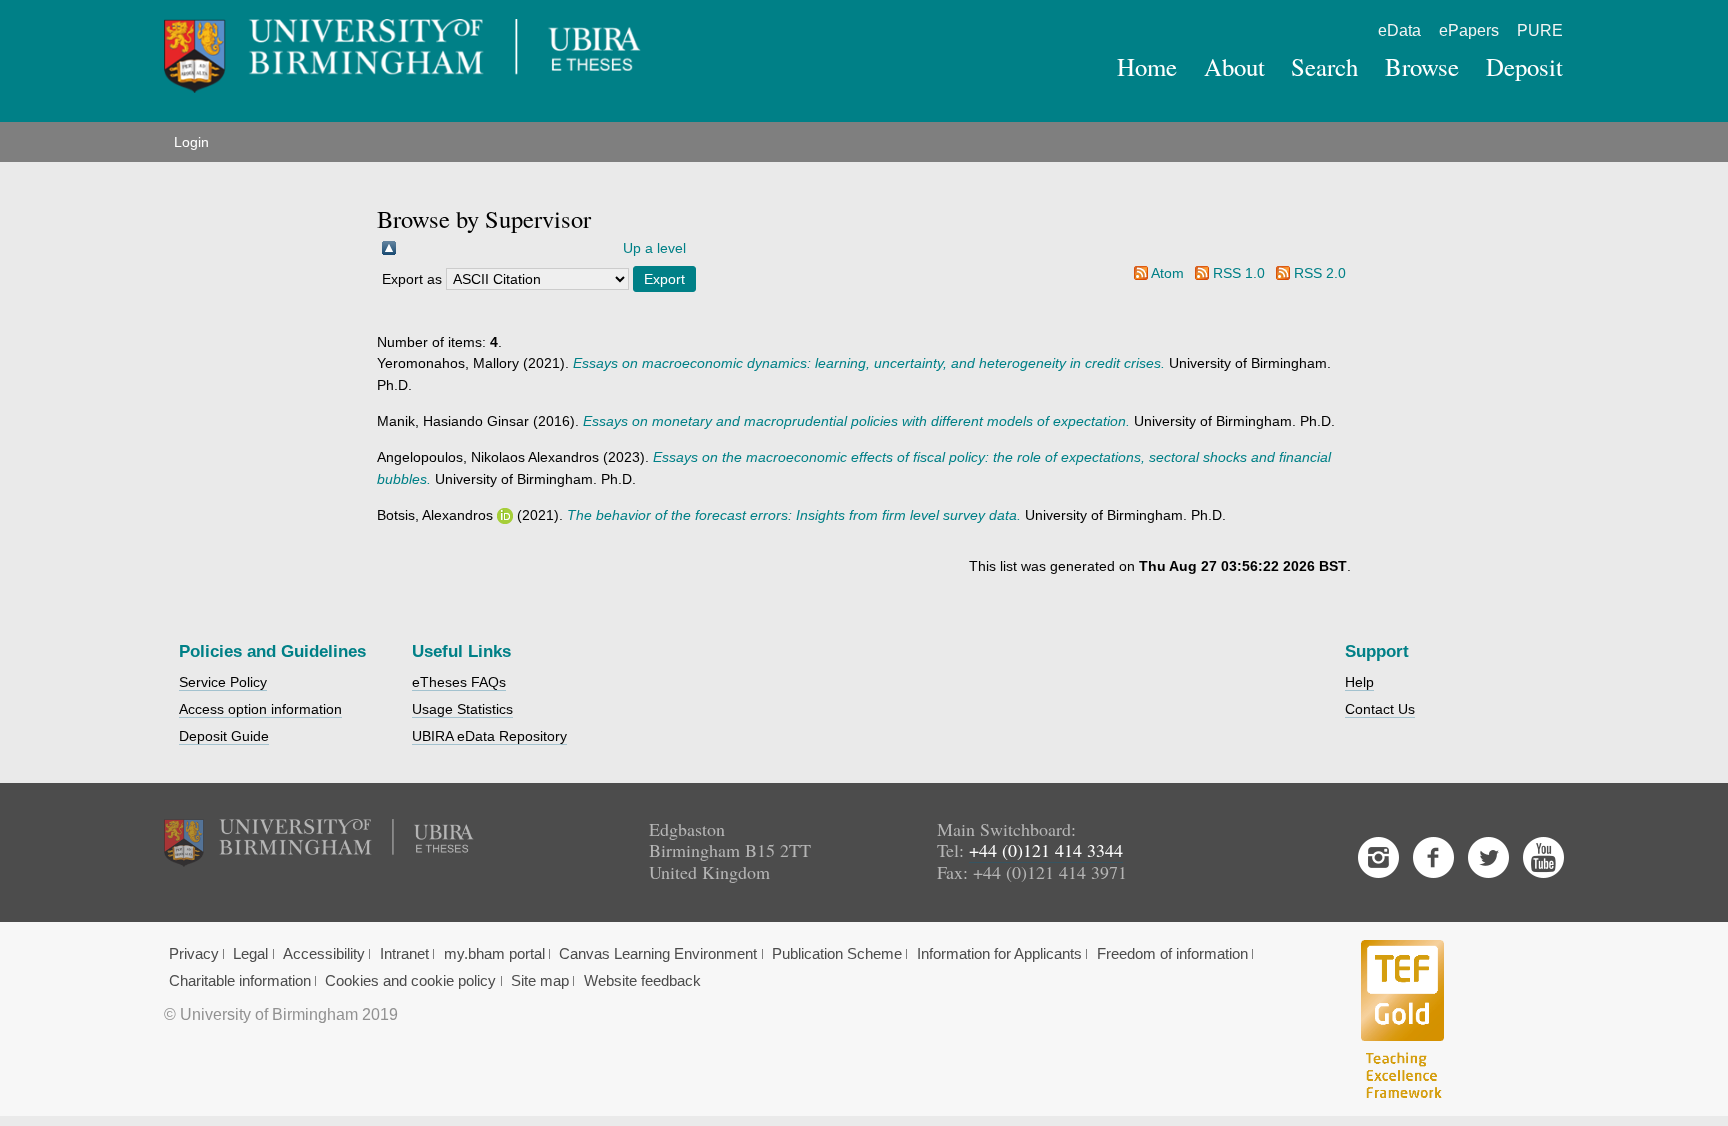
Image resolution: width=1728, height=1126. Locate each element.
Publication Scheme (837, 954)
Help (1359, 682)
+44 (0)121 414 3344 (1046, 850)
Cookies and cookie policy (410, 981)
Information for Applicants (999, 954)
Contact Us (1380, 709)
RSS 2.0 (1320, 273)
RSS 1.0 (1239, 273)
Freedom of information (1172, 954)
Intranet (404, 954)
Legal (250, 954)
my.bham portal (494, 954)
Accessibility (324, 954)
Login (191, 142)
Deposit (1524, 66)
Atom (1167, 273)
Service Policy (223, 682)
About (1234, 66)
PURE (1540, 30)
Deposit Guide (224, 736)
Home (1147, 66)
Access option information (260, 709)
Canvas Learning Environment (658, 954)
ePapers (1469, 30)
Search (1324, 66)
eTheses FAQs (459, 682)
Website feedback (642, 981)
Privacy (194, 954)
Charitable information (240, 981)
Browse (1422, 66)
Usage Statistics (462, 709)
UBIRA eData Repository (489, 736)
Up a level (654, 248)
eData (1399, 30)
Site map (540, 981)
